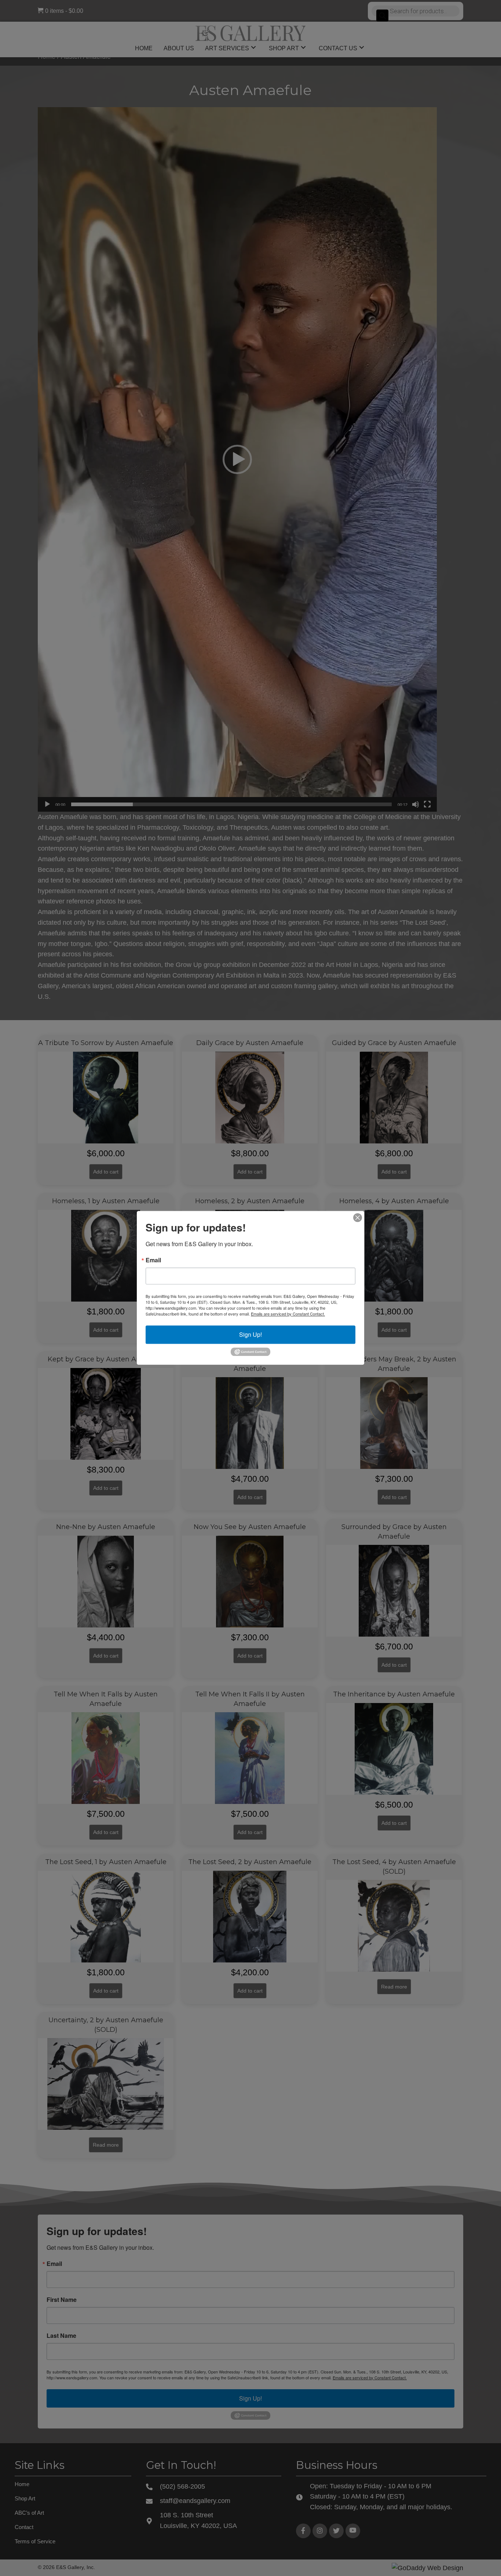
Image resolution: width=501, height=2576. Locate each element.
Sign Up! (251, 1334)
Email (153, 1260)
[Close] (358, 1218)
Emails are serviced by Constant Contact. (288, 1314)
